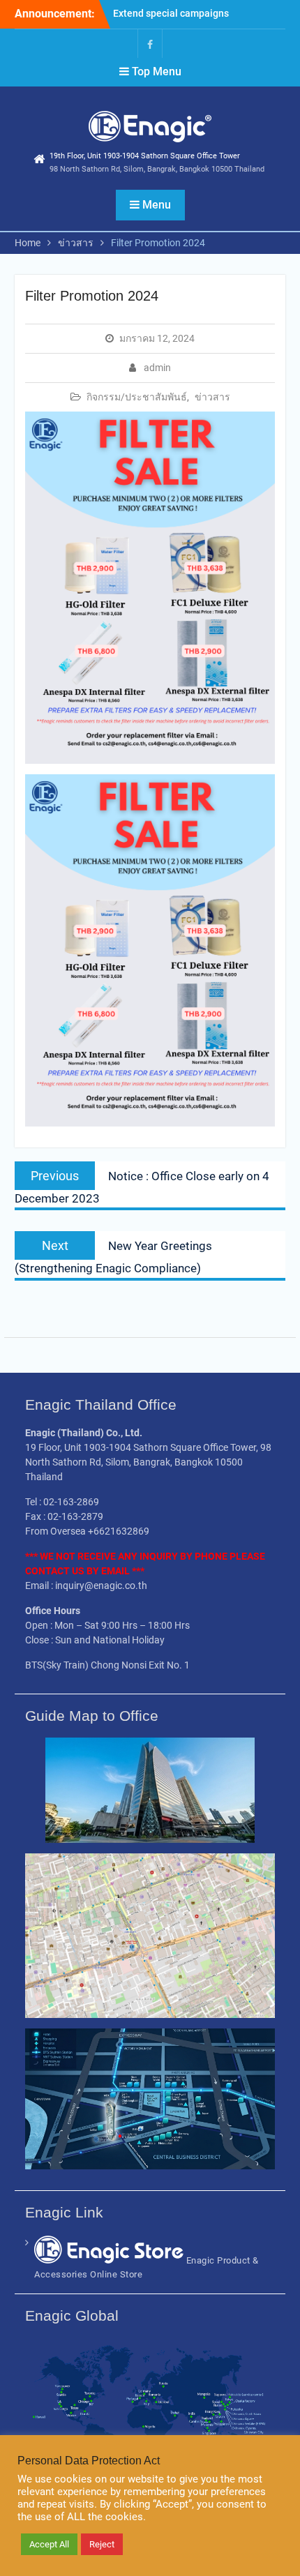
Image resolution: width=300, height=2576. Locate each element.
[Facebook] (150, 44)
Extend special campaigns (171, 13)
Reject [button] (102, 2544)
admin (157, 368)
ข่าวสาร (212, 397)
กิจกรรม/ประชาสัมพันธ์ (137, 397)
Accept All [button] (49, 2544)
